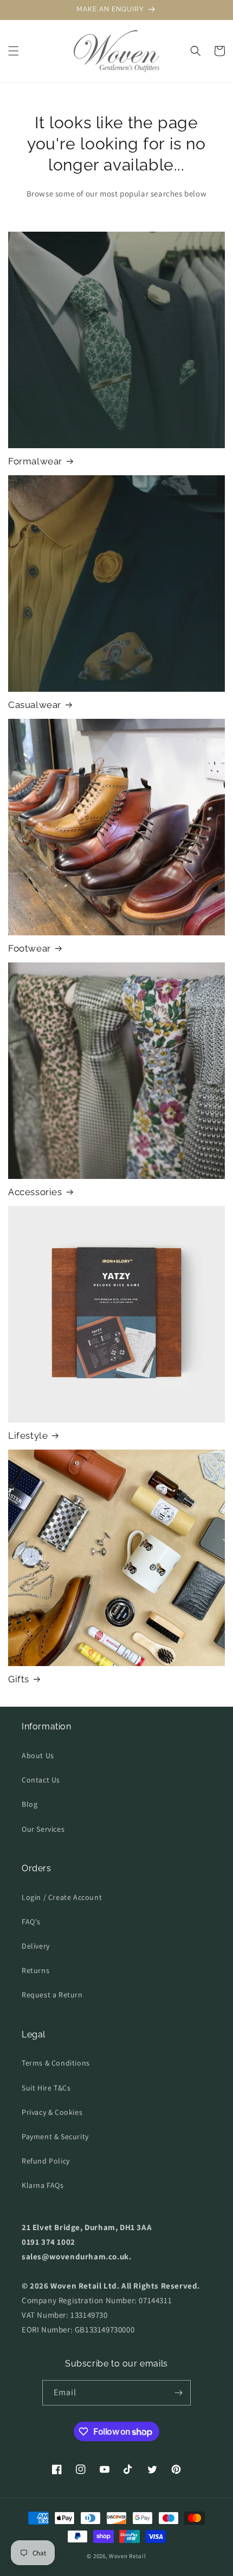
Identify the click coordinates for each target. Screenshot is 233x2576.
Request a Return (52, 1995)
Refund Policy (46, 2161)
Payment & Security (55, 2136)
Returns (35, 1970)
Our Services (43, 1829)
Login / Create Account (62, 1897)
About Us (38, 1755)
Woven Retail (127, 2556)
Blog (30, 1804)
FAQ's (31, 1922)
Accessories (35, 1192)
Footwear (30, 948)
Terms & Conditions (56, 2063)
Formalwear (35, 461)
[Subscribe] (178, 2393)
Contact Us (41, 1780)
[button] (14, 51)
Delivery (36, 1946)
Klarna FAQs (43, 2185)
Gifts (19, 1679)
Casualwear (35, 705)
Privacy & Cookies (52, 2112)
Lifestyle (28, 1436)
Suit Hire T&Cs (46, 2088)
